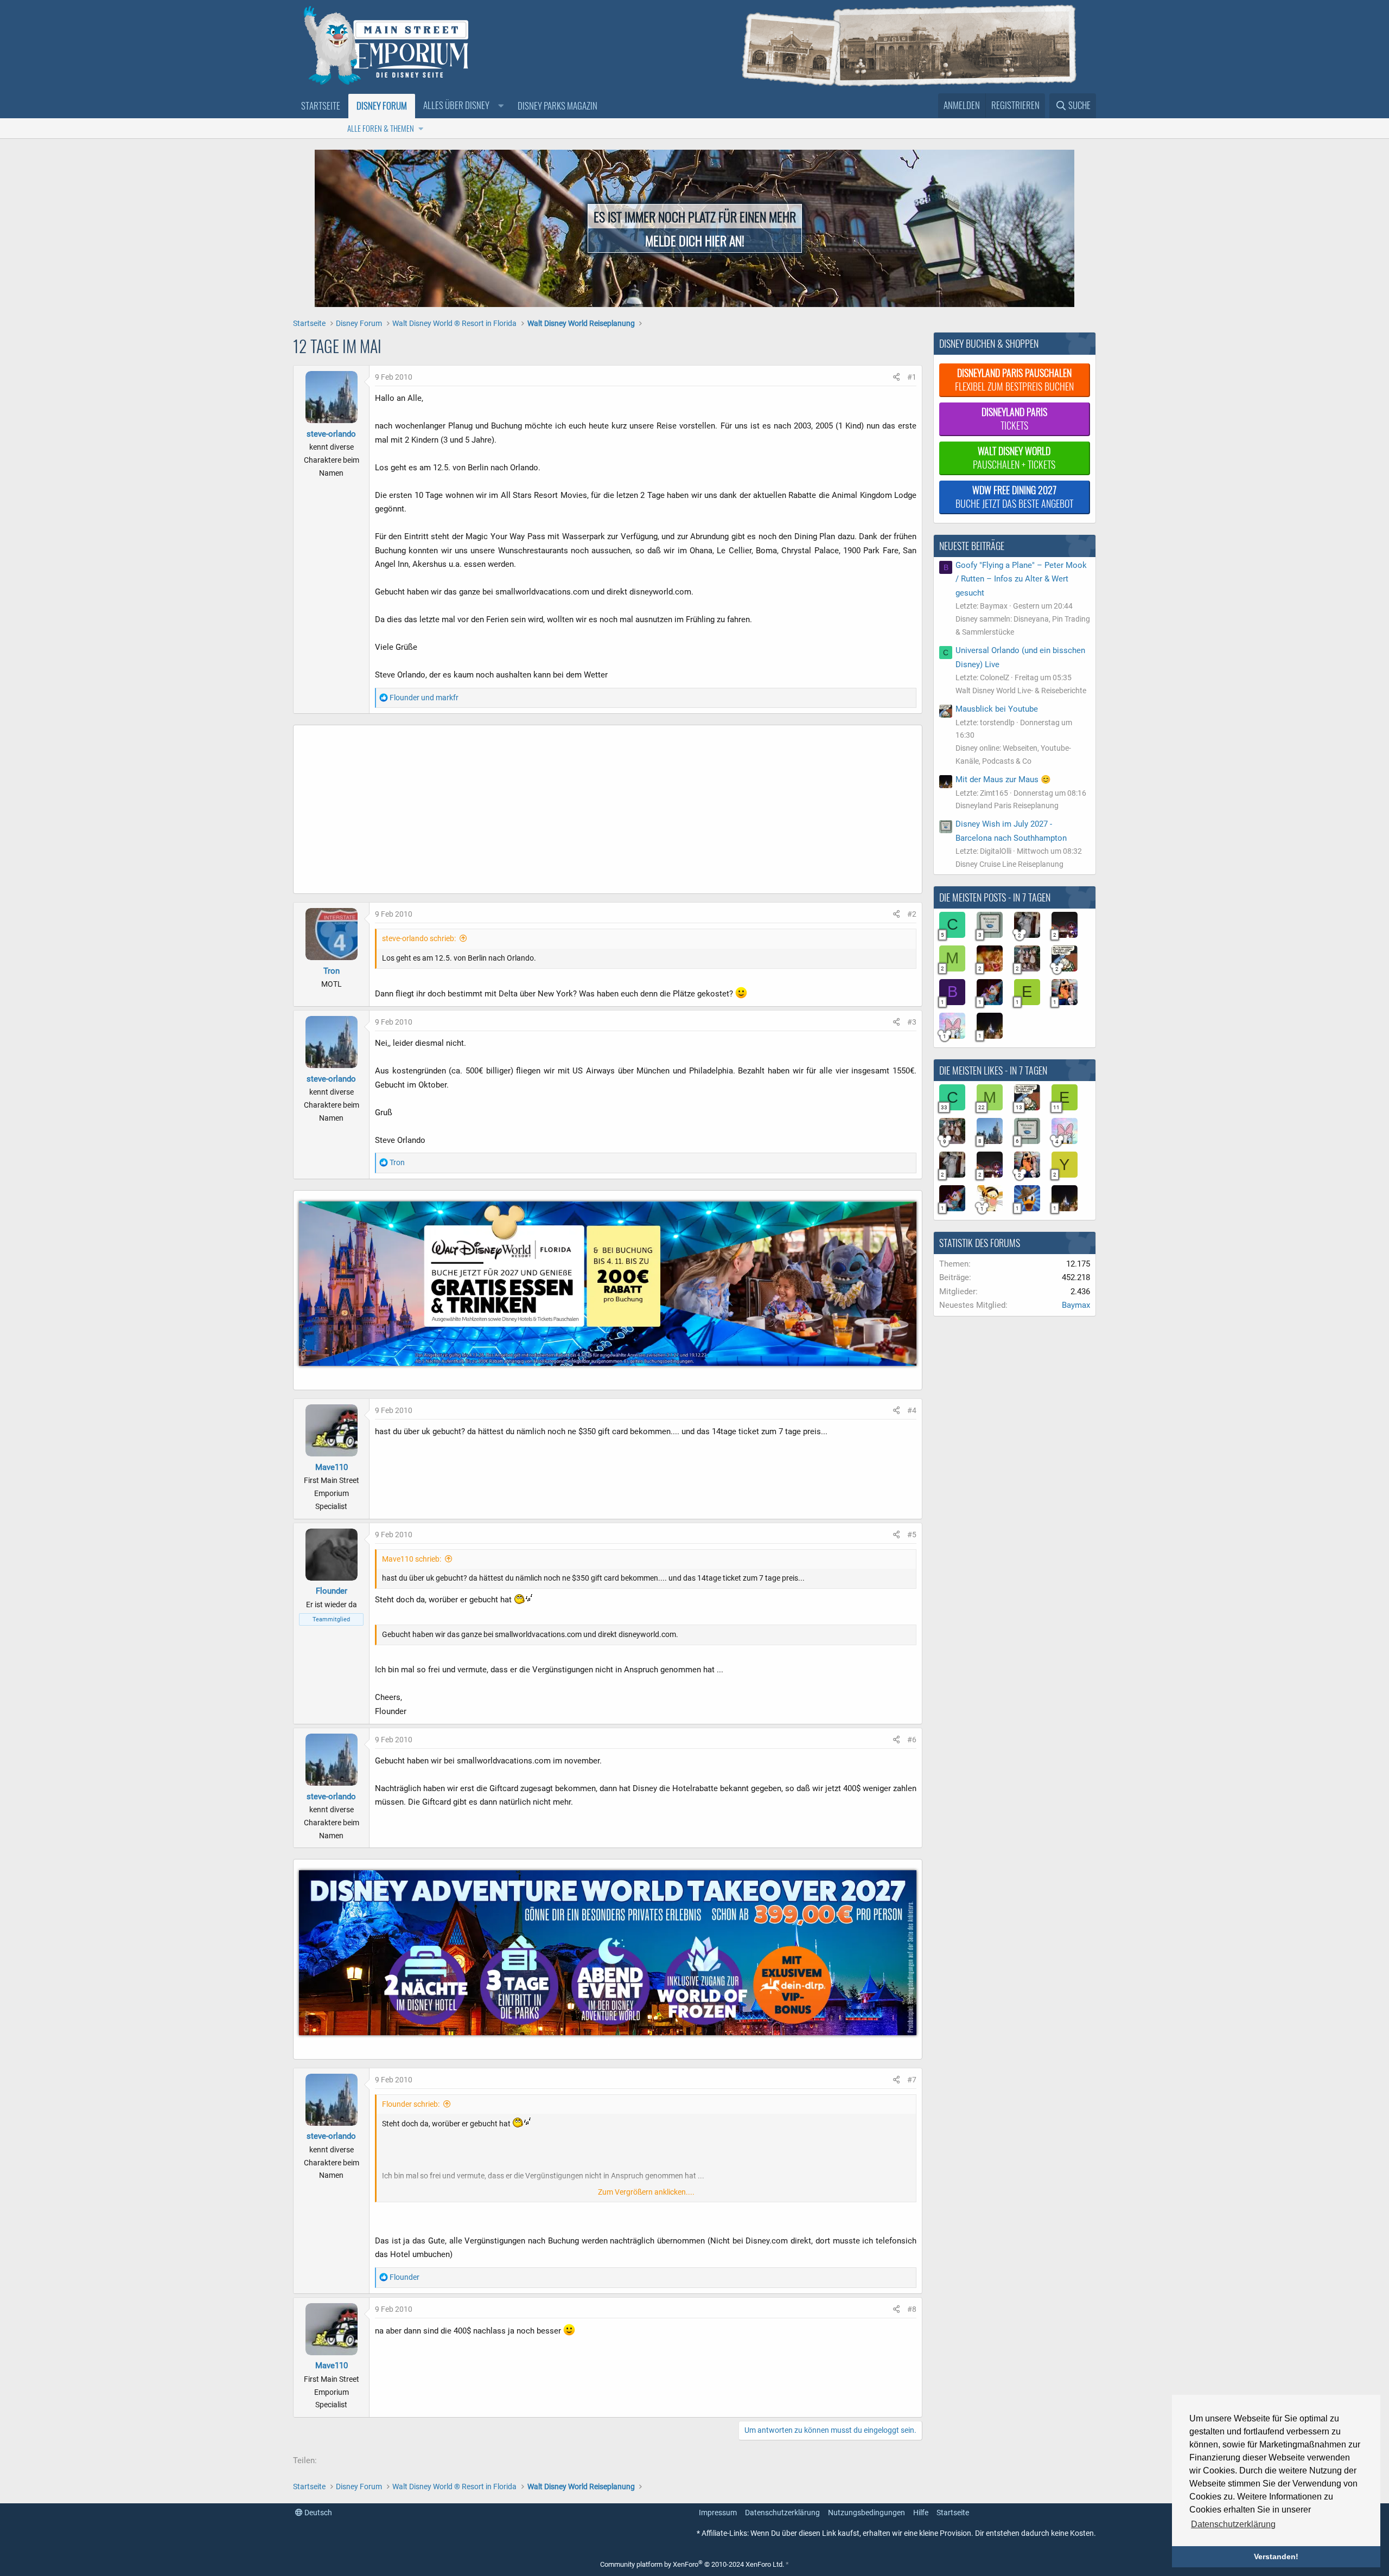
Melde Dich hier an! (695, 240)
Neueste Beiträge (972, 546)
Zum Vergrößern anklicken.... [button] (646, 2192)
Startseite (321, 106)
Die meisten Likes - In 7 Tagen (993, 1070)
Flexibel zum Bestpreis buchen (1014, 379)
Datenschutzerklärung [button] (1233, 2524)
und (424, 698)
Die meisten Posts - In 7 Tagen (995, 897)
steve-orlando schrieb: (419, 938)
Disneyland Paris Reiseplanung (1007, 806)
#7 (912, 2080)
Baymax (1076, 1305)
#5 (912, 1535)
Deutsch (317, 2513)
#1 (912, 377)
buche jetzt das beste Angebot (1014, 497)
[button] (462, 106)
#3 (912, 1022)
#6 (912, 1740)
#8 (912, 2309)
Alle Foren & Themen (381, 128)
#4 (912, 1410)
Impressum (718, 2513)
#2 (912, 914)
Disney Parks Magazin (557, 106)
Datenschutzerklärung (782, 2513)
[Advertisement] (559, 812)
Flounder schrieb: (411, 2104)
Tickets (1014, 418)
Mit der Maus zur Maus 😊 (1003, 779)
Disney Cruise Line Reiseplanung (1009, 864)
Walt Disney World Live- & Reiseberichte (1021, 691)
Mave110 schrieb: (412, 1559)
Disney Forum (382, 106)
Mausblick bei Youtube (997, 709)
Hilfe (921, 2513)
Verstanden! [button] (1276, 2556)
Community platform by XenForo (692, 2564)
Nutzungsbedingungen (866, 2513)
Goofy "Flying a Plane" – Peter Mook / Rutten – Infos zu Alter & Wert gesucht (1021, 579)
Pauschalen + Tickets (1014, 458)
